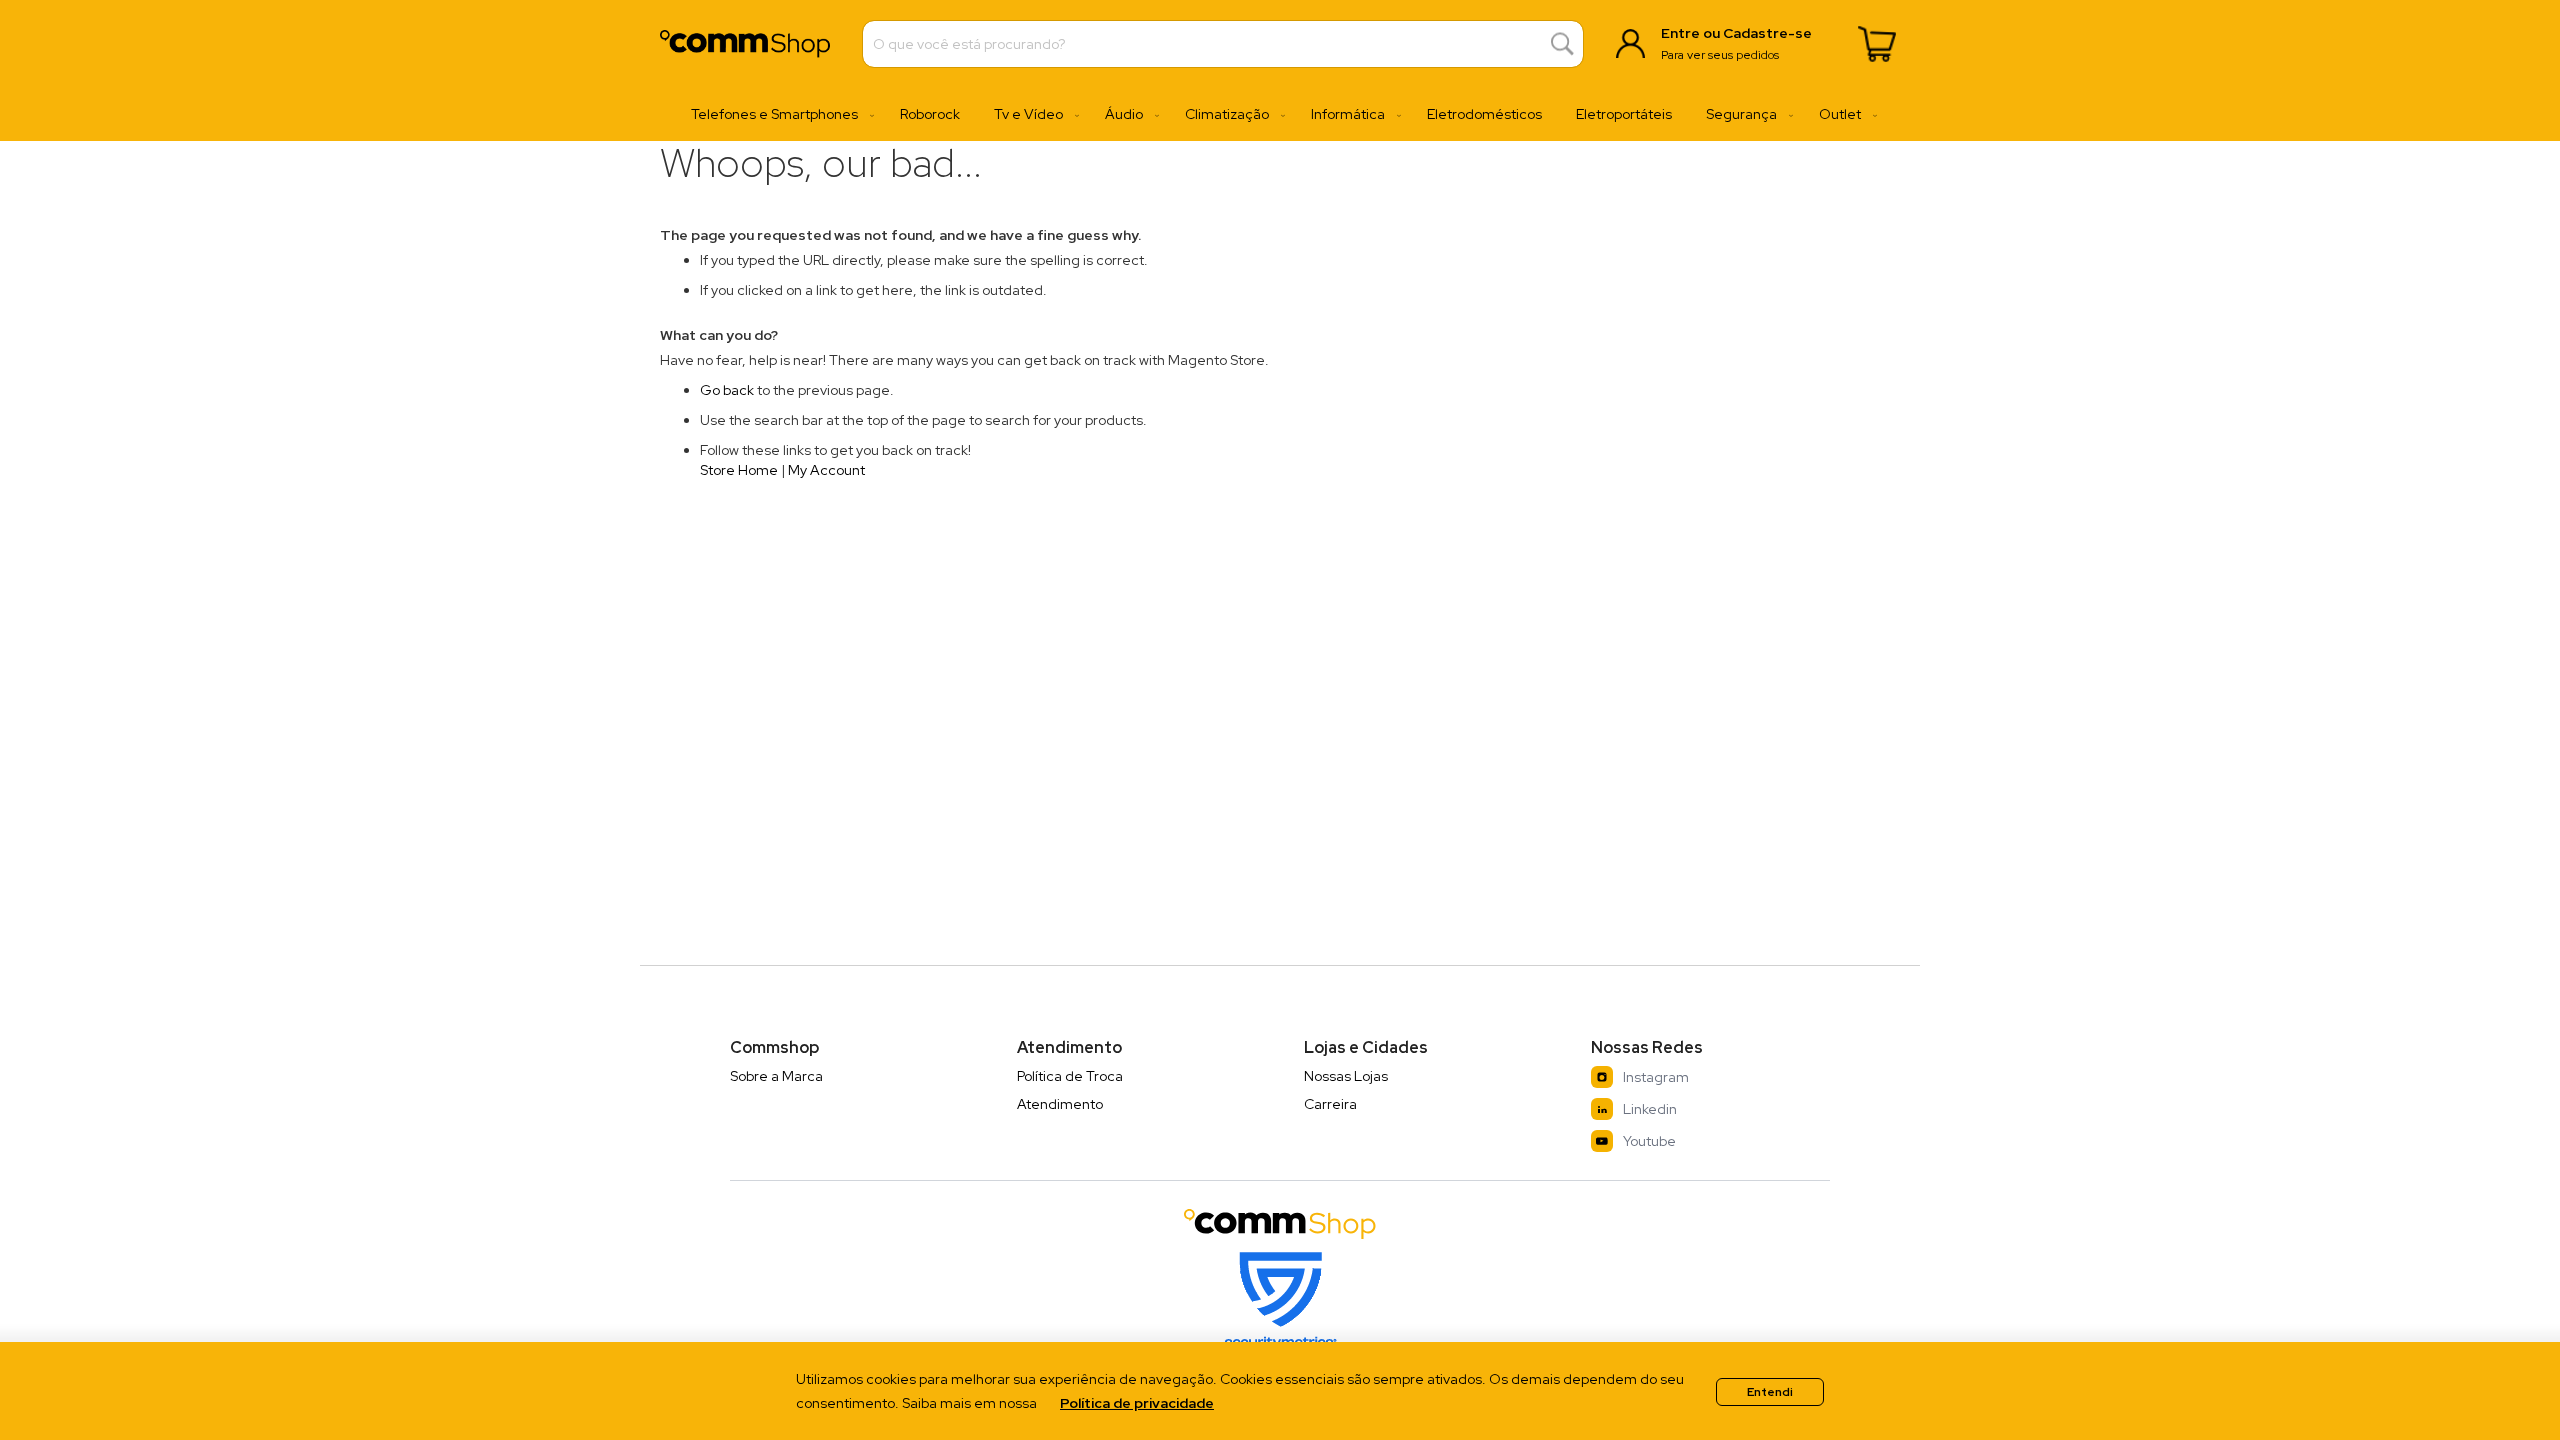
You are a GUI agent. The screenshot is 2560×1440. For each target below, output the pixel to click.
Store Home (739, 470)
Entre (1680, 33)
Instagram (1656, 1077)
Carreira (1330, 1104)
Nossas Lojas (1346, 1076)
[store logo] (745, 43)
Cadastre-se (1767, 33)
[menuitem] (778, 114)
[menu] (1280, 114)
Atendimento (1060, 1104)
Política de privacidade (1137, 1403)
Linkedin (1650, 1109)
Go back (727, 390)
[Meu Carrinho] (1877, 44)
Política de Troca (1070, 1076)
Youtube (1649, 1141)
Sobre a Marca (776, 1076)
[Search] (1562, 44)
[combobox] (1223, 44)
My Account (826, 470)
